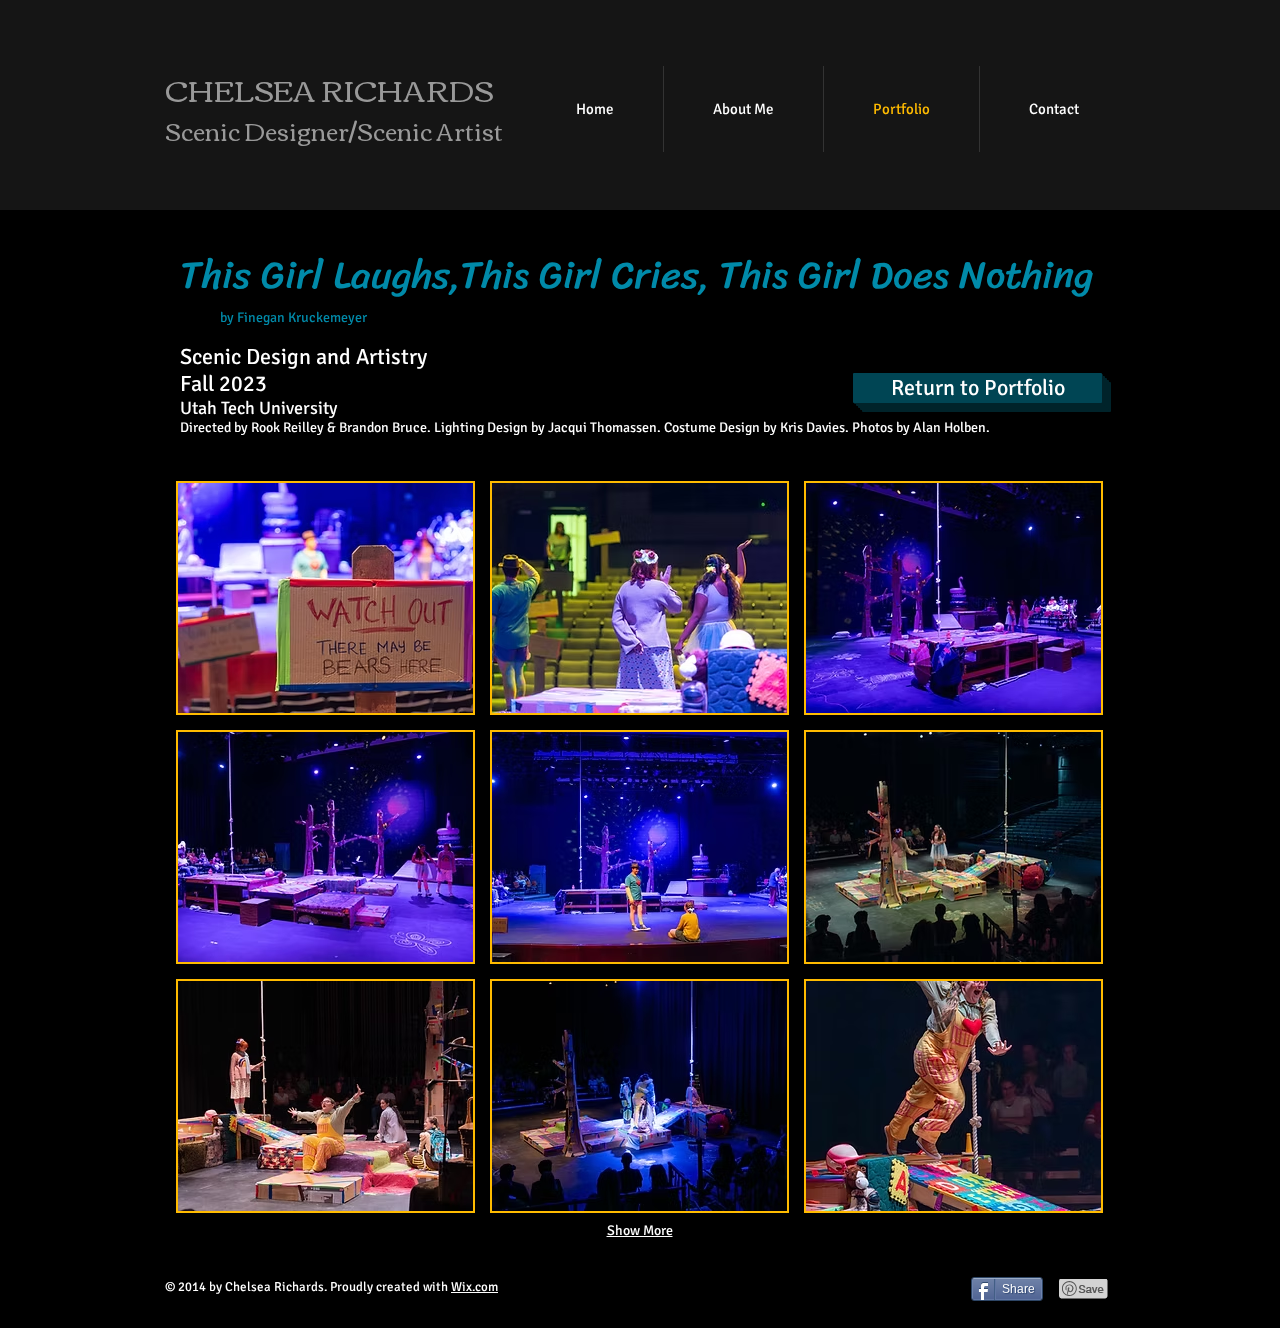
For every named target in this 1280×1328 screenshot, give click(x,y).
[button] (325, 598)
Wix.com (474, 1287)
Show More (640, 1230)
